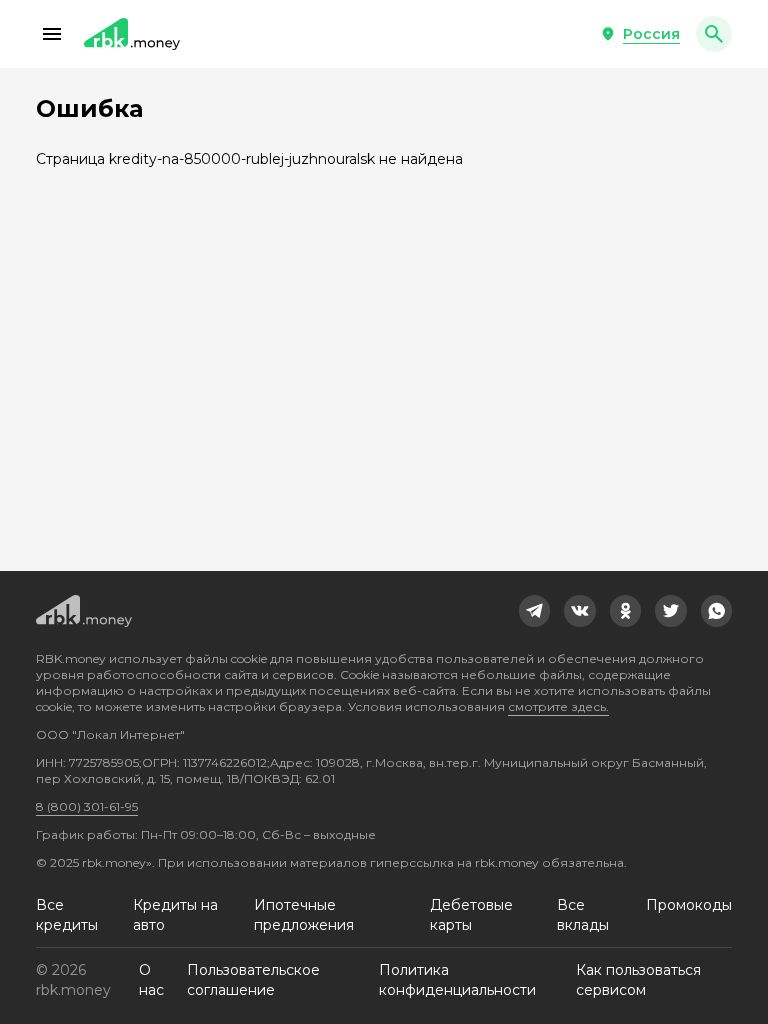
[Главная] (132, 34)
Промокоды (689, 905)
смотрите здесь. (558, 706)
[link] (535, 611)
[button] (52, 34)
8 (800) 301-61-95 (87, 806)
